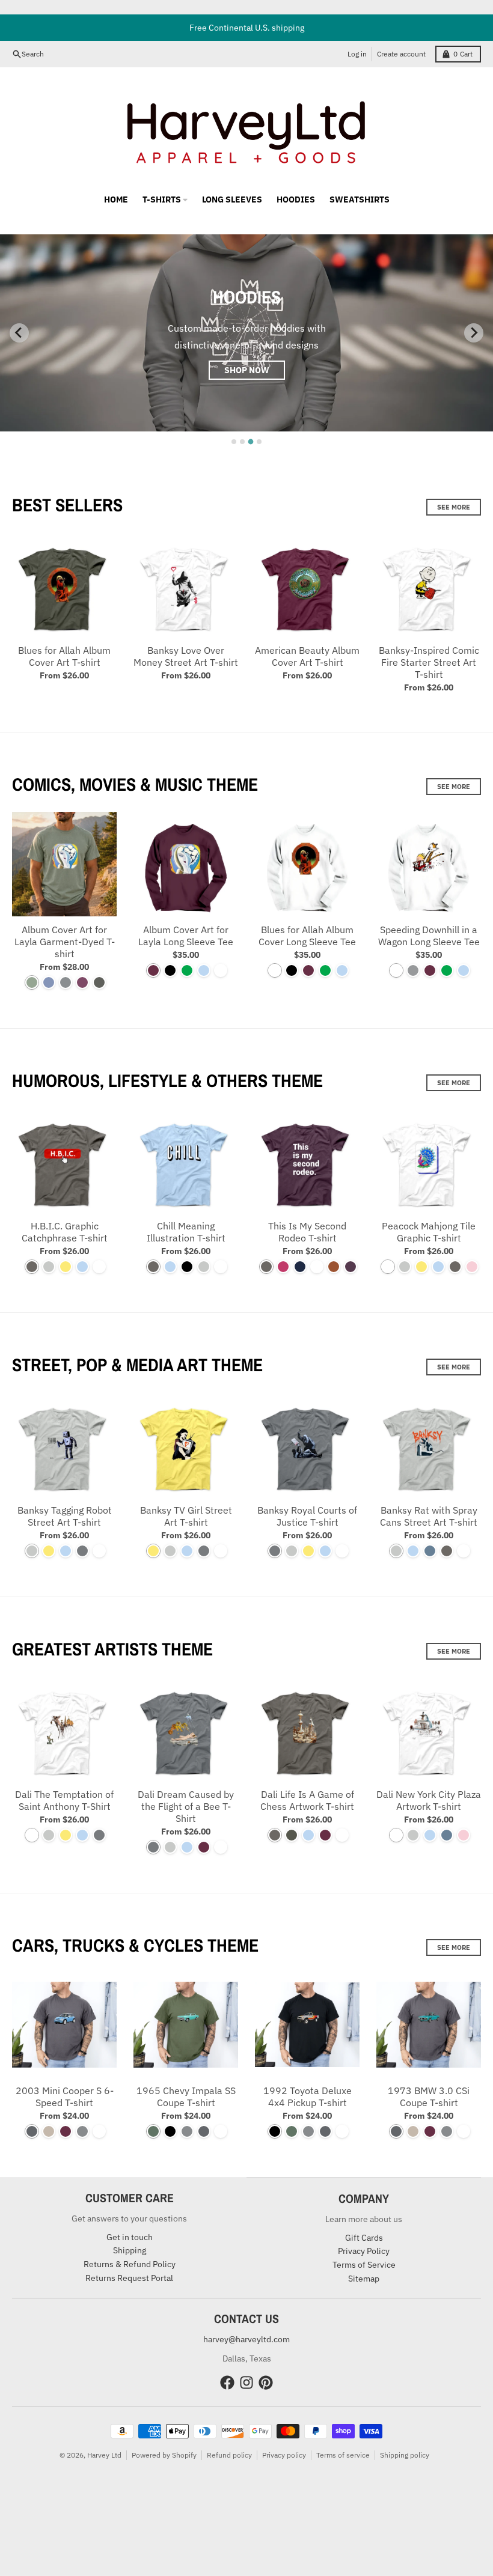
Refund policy (229, 2455)
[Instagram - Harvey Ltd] (246, 2383)
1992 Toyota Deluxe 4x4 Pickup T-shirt (308, 2096)
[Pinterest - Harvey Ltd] (266, 2383)
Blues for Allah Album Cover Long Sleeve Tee (307, 936)
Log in (357, 54)
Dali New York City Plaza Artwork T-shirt (429, 1800)
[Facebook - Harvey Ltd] (227, 2383)
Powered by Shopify (164, 2455)
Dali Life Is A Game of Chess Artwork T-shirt (307, 1800)
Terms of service (343, 2455)
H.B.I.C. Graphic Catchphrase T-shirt (65, 1232)
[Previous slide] (19, 333)
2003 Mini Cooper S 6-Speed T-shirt (65, 2096)
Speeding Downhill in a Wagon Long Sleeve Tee (429, 936)
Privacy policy (284, 2455)
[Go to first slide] (474, 333)
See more (454, 507)
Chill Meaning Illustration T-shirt (186, 1232)
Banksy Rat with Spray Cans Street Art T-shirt (429, 1516)
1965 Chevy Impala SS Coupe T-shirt (186, 2096)
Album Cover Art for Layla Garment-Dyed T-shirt (65, 942)
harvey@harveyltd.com (246, 2339)
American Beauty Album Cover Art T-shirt (307, 656)
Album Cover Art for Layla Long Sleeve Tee (186, 936)
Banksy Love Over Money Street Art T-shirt (186, 656)
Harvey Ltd (104, 2455)
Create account (401, 54)
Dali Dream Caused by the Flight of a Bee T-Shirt (186, 1806)
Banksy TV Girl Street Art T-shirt (186, 1516)
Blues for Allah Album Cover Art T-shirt (64, 656)
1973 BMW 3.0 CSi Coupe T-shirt (429, 2096)
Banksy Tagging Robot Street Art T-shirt (65, 1516)
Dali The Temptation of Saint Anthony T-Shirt (64, 1800)
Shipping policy (405, 2455)
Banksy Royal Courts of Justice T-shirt (307, 1516)
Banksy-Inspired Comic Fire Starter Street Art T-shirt (429, 662)
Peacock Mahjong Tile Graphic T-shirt (429, 1232)
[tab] (234, 442)
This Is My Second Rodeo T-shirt (307, 1232)
